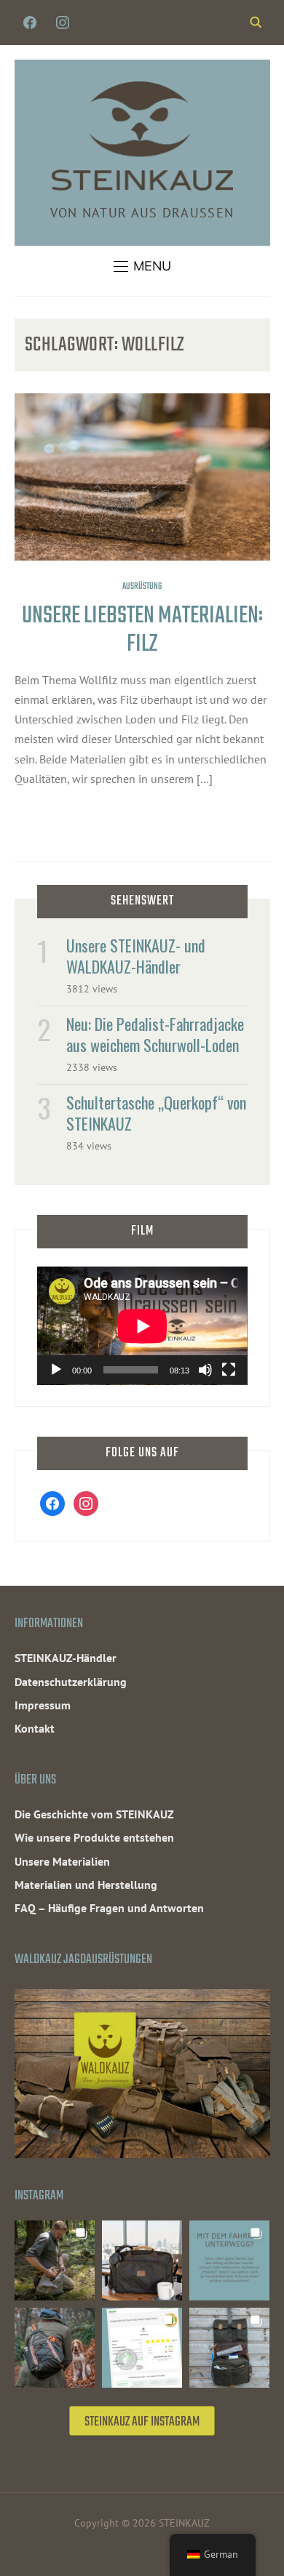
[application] (142, 1326)
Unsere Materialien (62, 1861)
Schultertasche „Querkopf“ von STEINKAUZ (156, 1113)
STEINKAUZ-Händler (66, 1658)
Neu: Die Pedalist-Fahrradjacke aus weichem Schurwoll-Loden (155, 1034)
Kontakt (35, 1728)
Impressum (43, 1705)
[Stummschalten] (205, 1370)
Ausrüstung (142, 587)
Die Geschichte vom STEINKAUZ (94, 1814)
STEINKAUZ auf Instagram (142, 2422)
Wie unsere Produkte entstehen (94, 1837)
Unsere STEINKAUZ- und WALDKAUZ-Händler (136, 956)
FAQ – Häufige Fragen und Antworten (109, 1908)
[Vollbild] (229, 1370)
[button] (142, 266)
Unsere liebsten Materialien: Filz (142, 631)
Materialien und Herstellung (86, 1885)
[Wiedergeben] (56, 1370)
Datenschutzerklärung (71, 1682)
